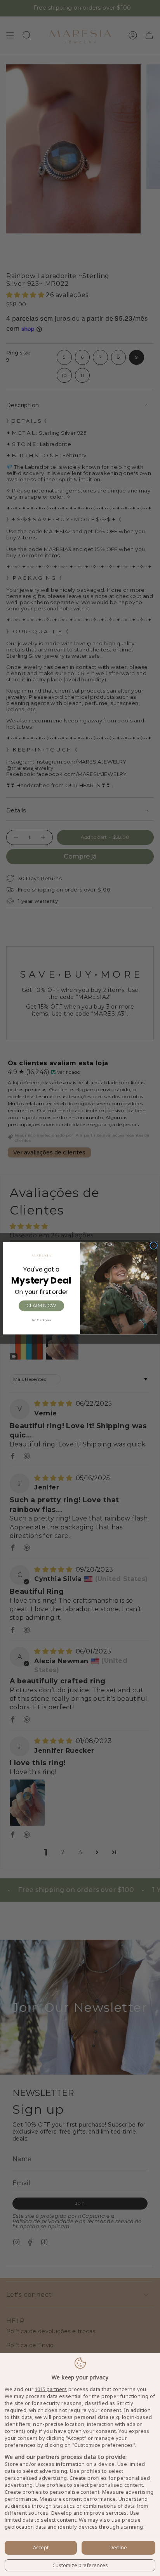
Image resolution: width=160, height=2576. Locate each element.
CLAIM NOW (41, 1305)
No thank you (42, 1320)
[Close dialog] (154, 1246)
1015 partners (51, 2389)
